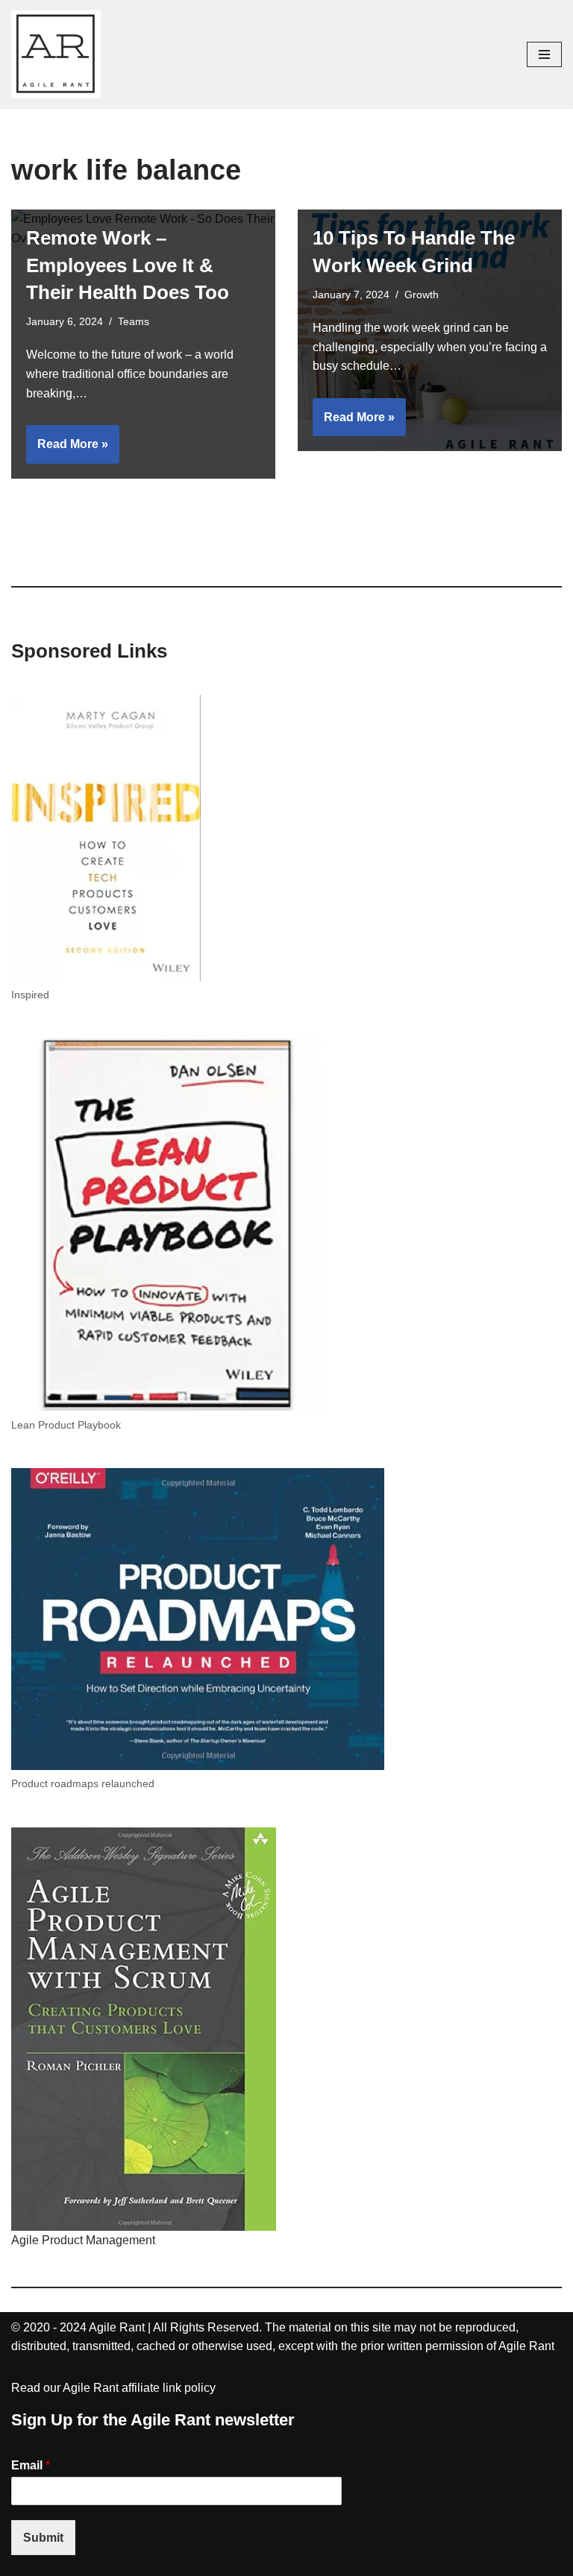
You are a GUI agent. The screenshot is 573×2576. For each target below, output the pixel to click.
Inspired (30, 995)
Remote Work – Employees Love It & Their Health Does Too (128, 265)
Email (31, 2465)
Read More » (67, 450)
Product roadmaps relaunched (83, 1783)
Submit (43, 2538)
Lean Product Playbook (66, 1425)
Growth (422, 295)
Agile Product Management (83, 2240)
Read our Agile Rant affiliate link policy (113, 2388)
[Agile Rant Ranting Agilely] (56, 54)
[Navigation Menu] (544, 54)
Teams (134, 321)
